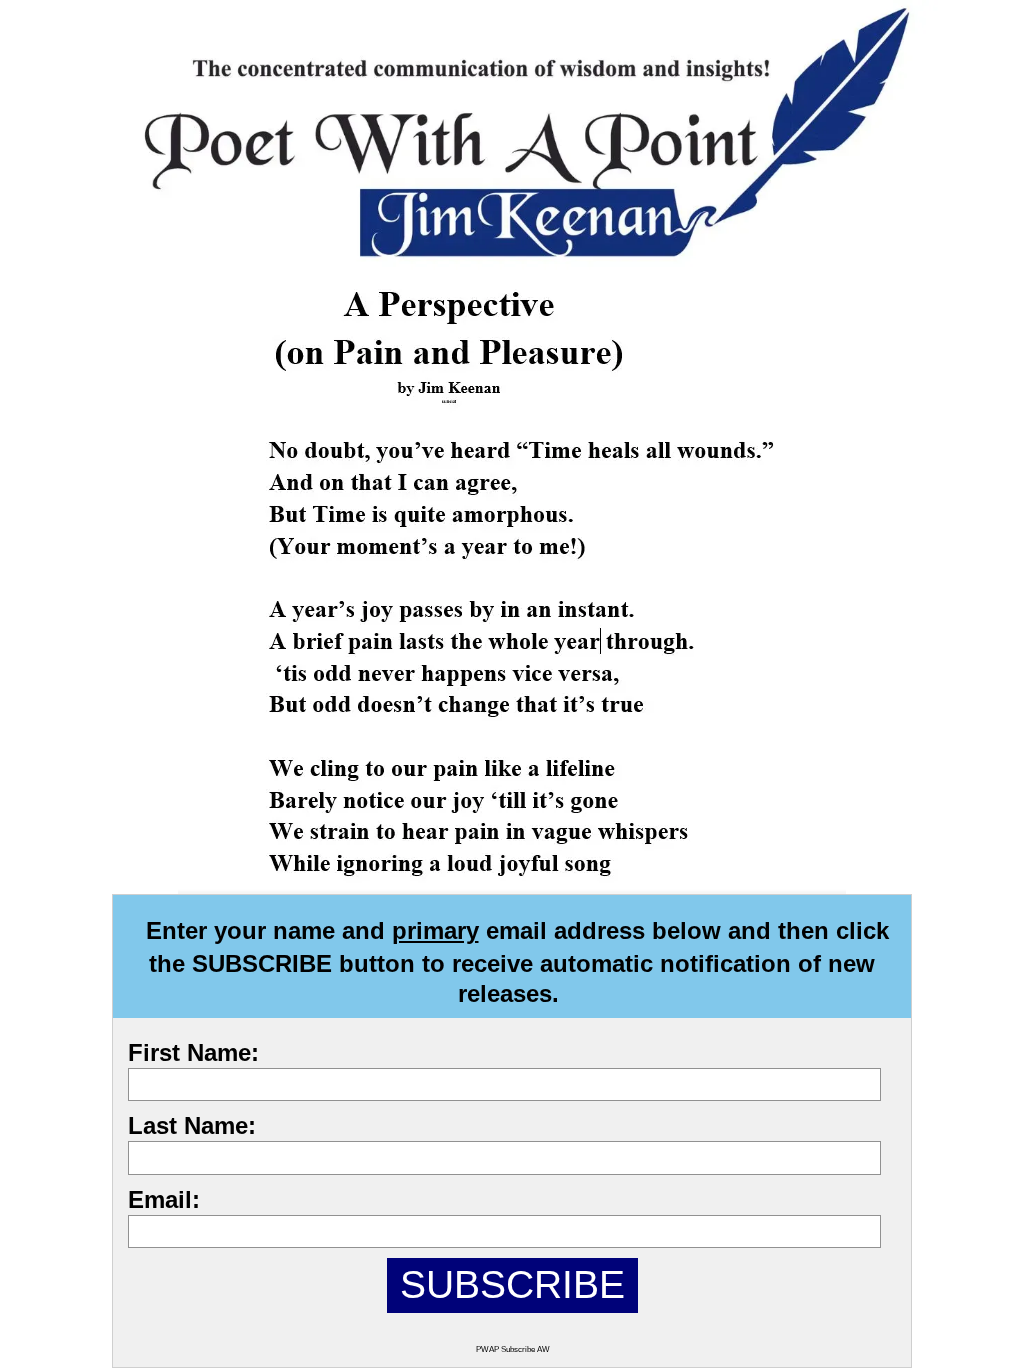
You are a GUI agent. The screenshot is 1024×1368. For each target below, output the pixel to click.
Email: (164, 1199)
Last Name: (192, 1125)
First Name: (193, 1052)
